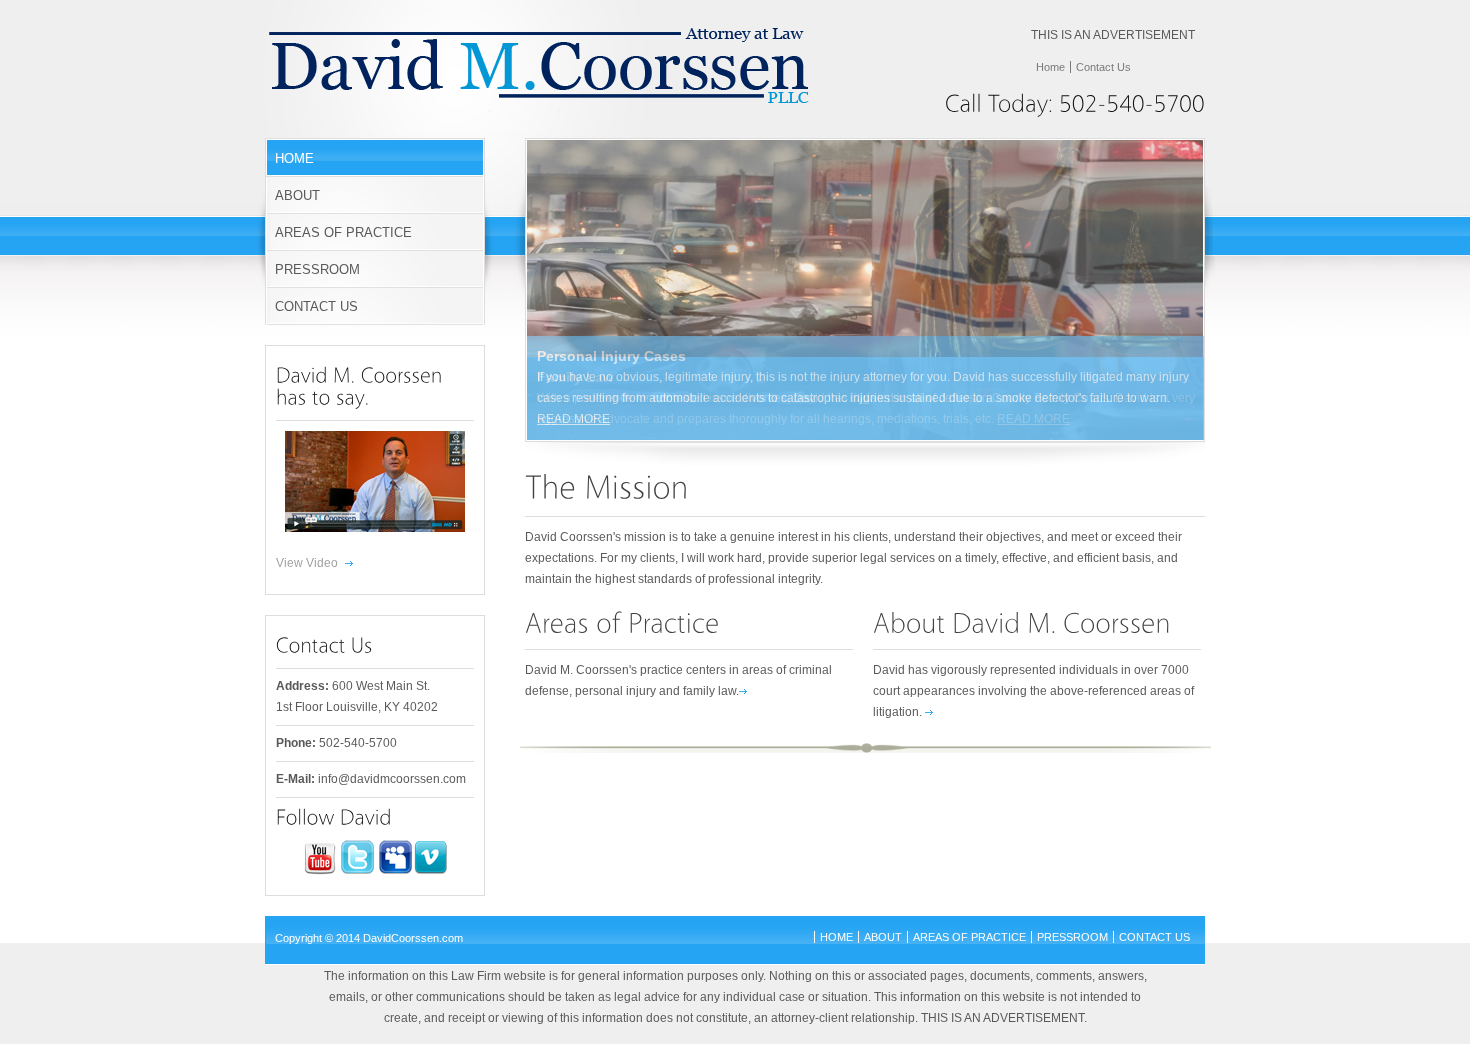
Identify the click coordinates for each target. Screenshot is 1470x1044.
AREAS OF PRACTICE (343, 232)
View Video (307, 563)
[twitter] (357, 871)
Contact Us (1103, 67)
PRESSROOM (317, 269)
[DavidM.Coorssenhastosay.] (362, 386)
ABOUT (297, 195)
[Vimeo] (430, 871)
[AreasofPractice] (622, 622)
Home (1050, 67)
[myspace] (395, 871)
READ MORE (573, 419)
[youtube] (319, 871)
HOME (294, 158)
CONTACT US (316, 306)
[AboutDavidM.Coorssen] (1022, 622)
